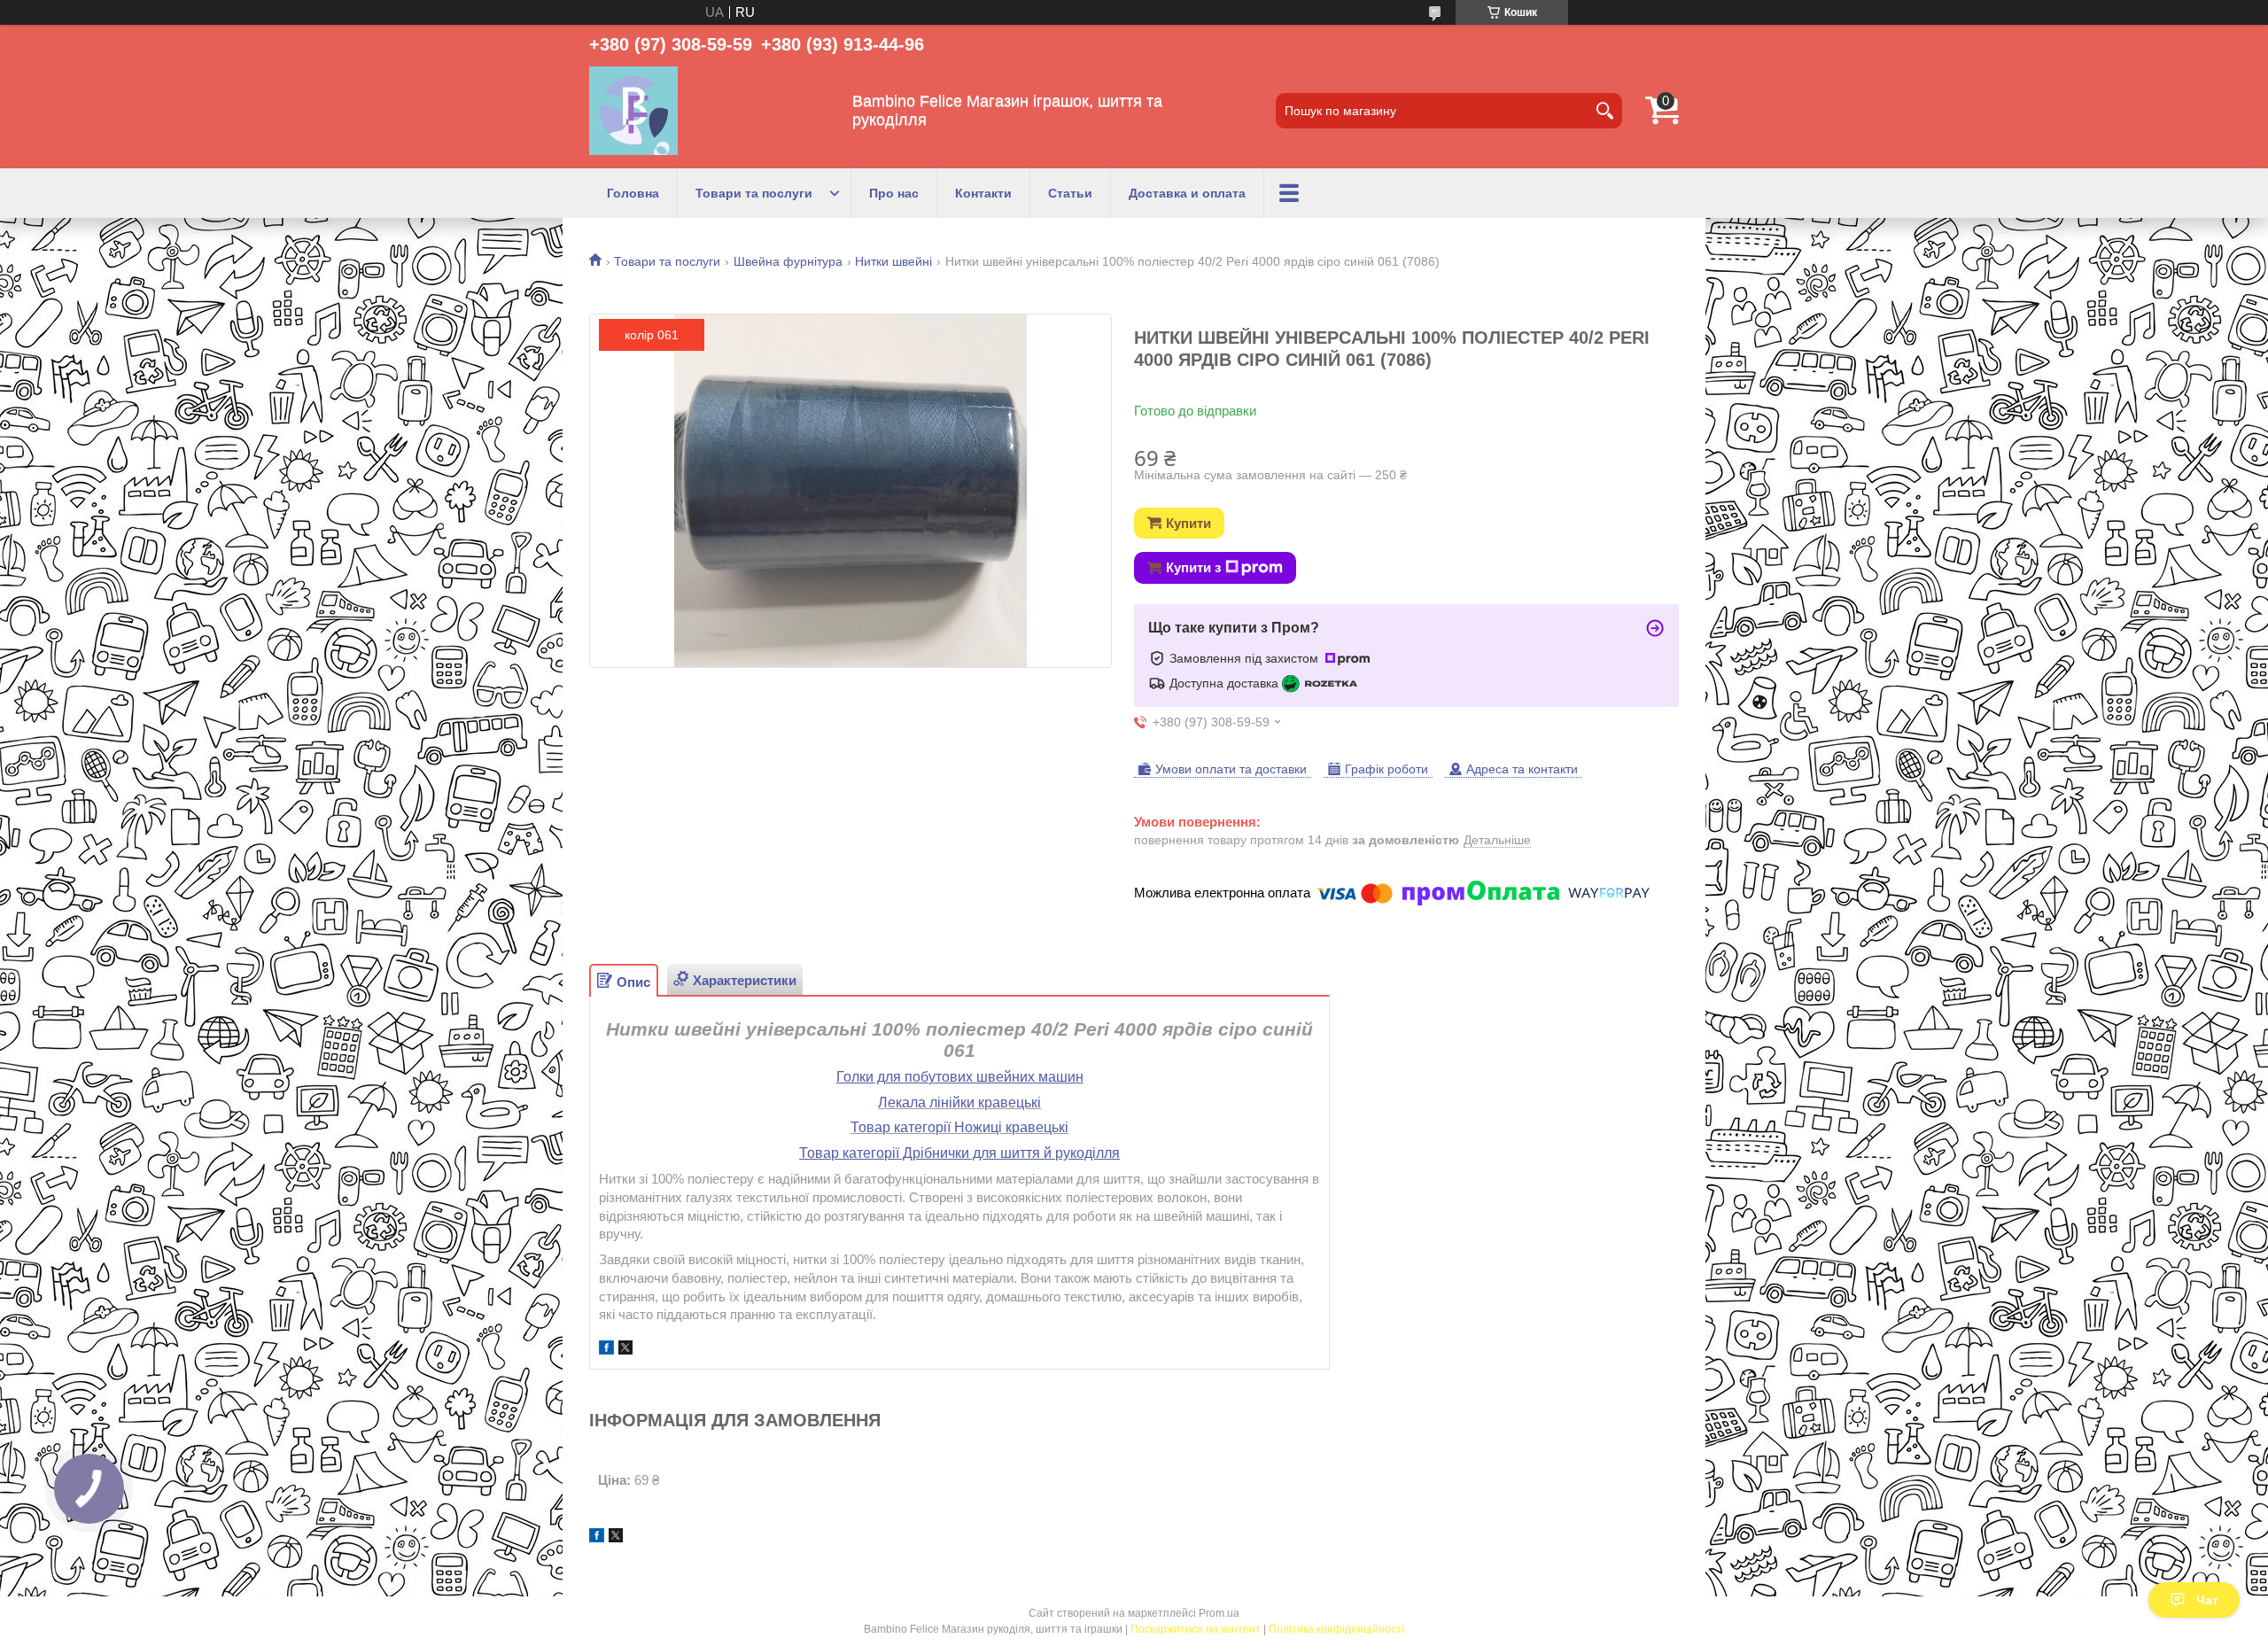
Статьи (1070, 193)
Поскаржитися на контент (1196, 1629)
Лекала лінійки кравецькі (959, 1103)
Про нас (894, 193)
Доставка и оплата (1187, 193)
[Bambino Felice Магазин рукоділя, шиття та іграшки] (633, 111)
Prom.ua (1219, 1613)
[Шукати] (1604, 111)
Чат (2207, 1600)
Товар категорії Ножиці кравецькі (959, 1127)
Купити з (1193, 567)
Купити (1188, 523)
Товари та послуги (754, 193)
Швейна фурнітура (788, 261)
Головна (633, 193)
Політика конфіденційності (1336, 1629)
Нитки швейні (893, 261)
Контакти (983, 193)
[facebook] (606, 1350)
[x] (625, 1350)
